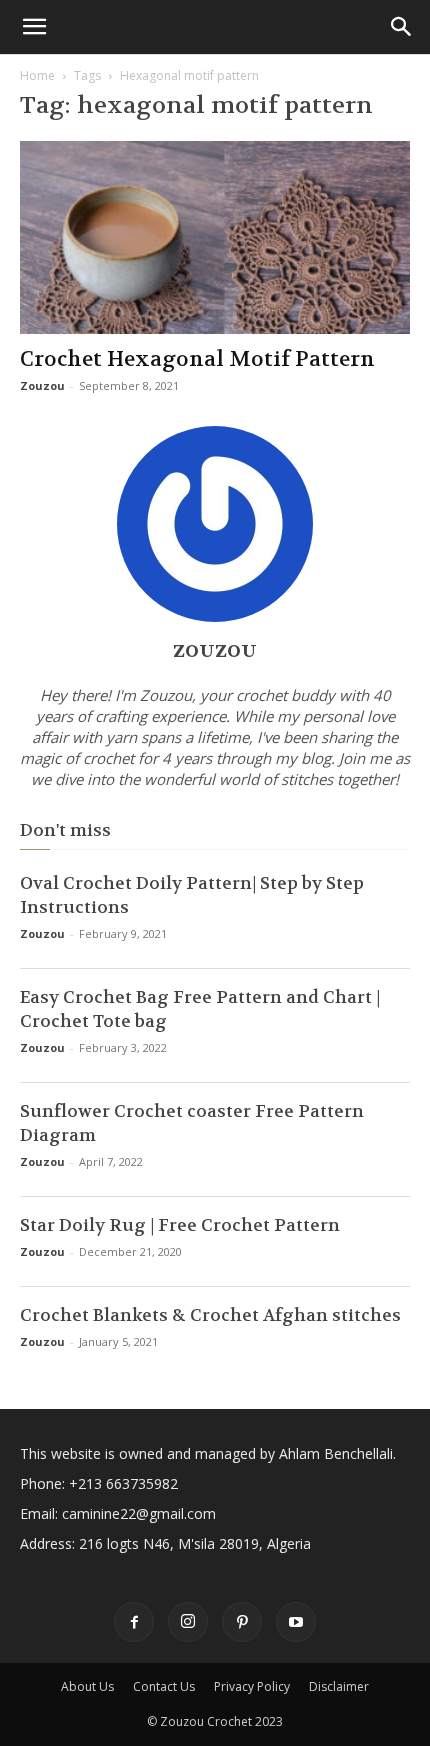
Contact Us (164, 1686)
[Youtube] (296, 1622)
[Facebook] (134, 1622)
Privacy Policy (252, 1686)
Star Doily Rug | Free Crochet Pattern (180, 1225)
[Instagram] (188, 1622)
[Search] (402, 27)
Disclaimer (339, 1686)
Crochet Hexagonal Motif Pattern (197, 359)
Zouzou (42, 385)
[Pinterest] (242, 1622)
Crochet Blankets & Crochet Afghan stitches (210, 1315)
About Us (87, 1686)
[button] (34, 27)
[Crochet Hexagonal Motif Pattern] (215, 237)
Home (37, 75)
